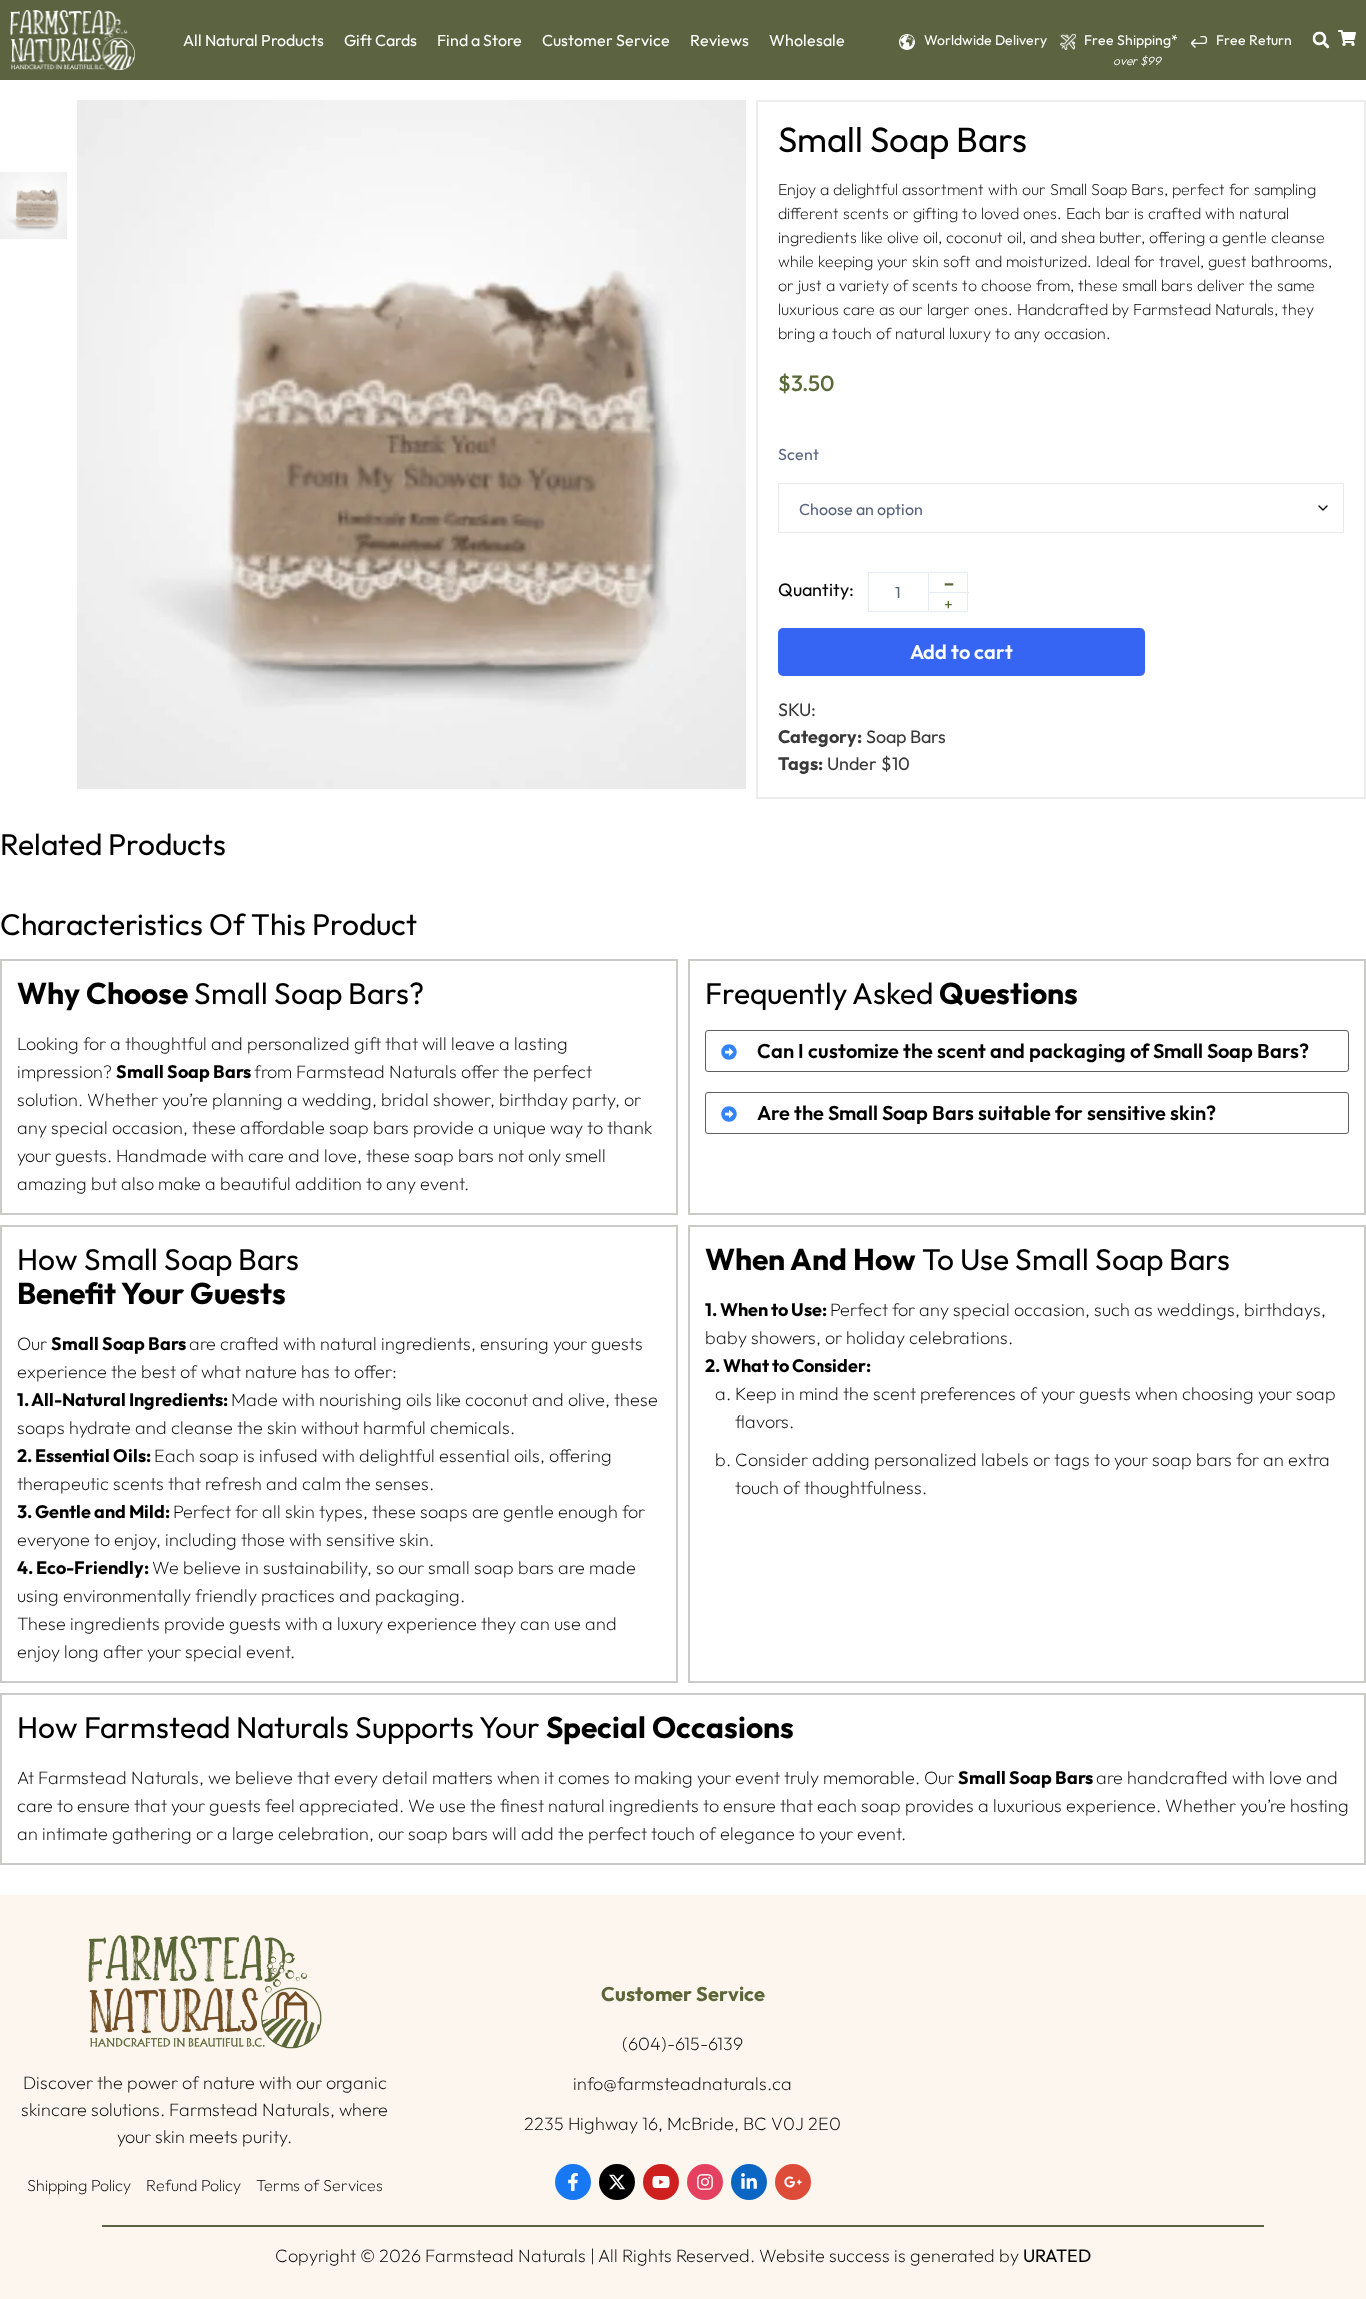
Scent (798, 454)
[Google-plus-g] (793, 2182)
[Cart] (1347, 38)
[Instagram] (705, 2182)
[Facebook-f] (573, 2182)
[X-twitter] (617, 2182)
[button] (1321, 40)
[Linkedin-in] (749, 2182)
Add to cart (961, 651)
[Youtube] (661, 2182)
